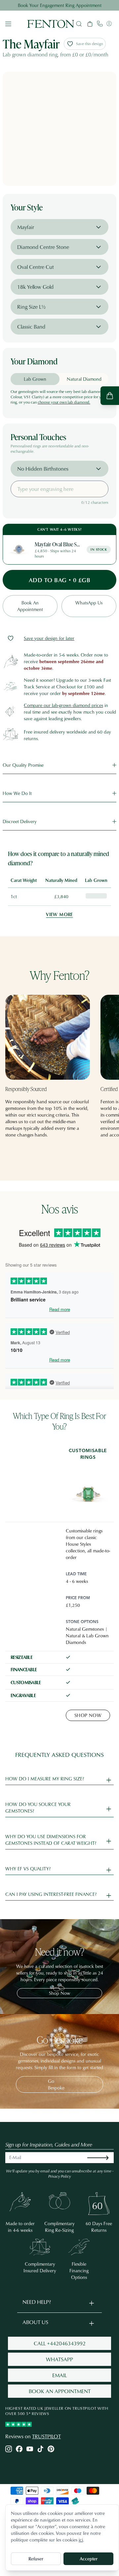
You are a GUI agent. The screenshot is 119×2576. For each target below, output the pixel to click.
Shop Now (88, 1715)
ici (81, 2540)
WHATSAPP (59, 2359)
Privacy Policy (59, 2176)
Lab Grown (35, 379)
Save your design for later (49, 638)
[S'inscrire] (103, 2158)
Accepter (89, 2559)
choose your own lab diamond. (64, 402)
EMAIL (59, 2375)
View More (59, 914)
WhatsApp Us (89, 603)
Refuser (36, 2559)
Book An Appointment (30, 606)
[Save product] (11, 638)
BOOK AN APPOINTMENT (60, 2391)
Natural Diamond (84, 379)
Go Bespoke (56, 2084)
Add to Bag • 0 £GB (59, 580)
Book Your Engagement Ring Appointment (60, 5)
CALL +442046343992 (60, 2343)
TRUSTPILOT (46, 2436)
